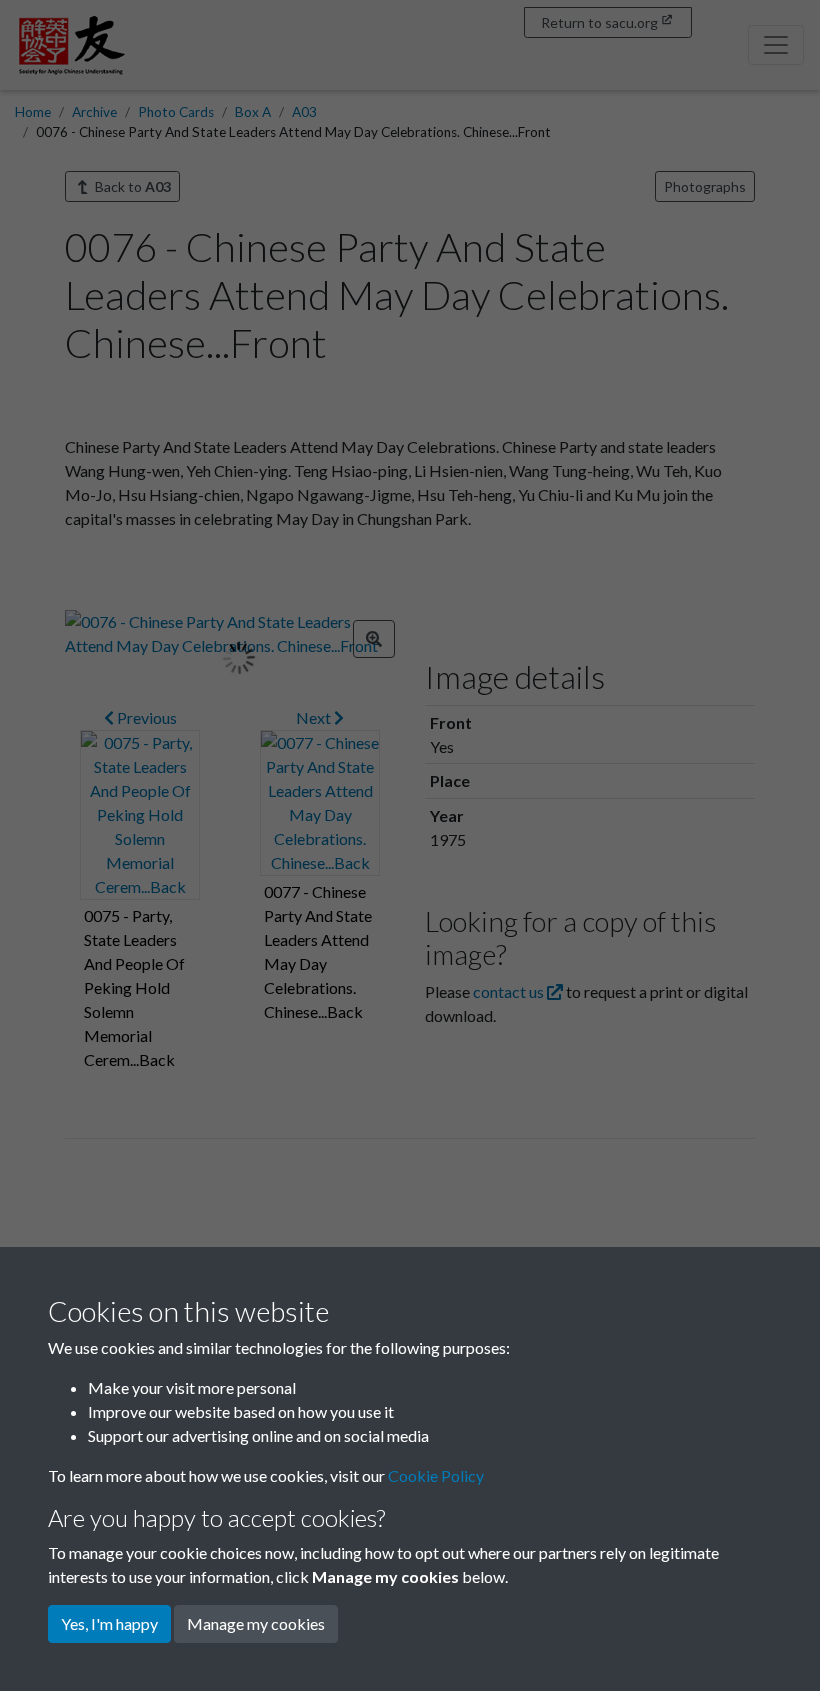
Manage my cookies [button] (256, 1623)
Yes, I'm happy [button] (109, 1623)
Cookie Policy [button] (436, 1475)
